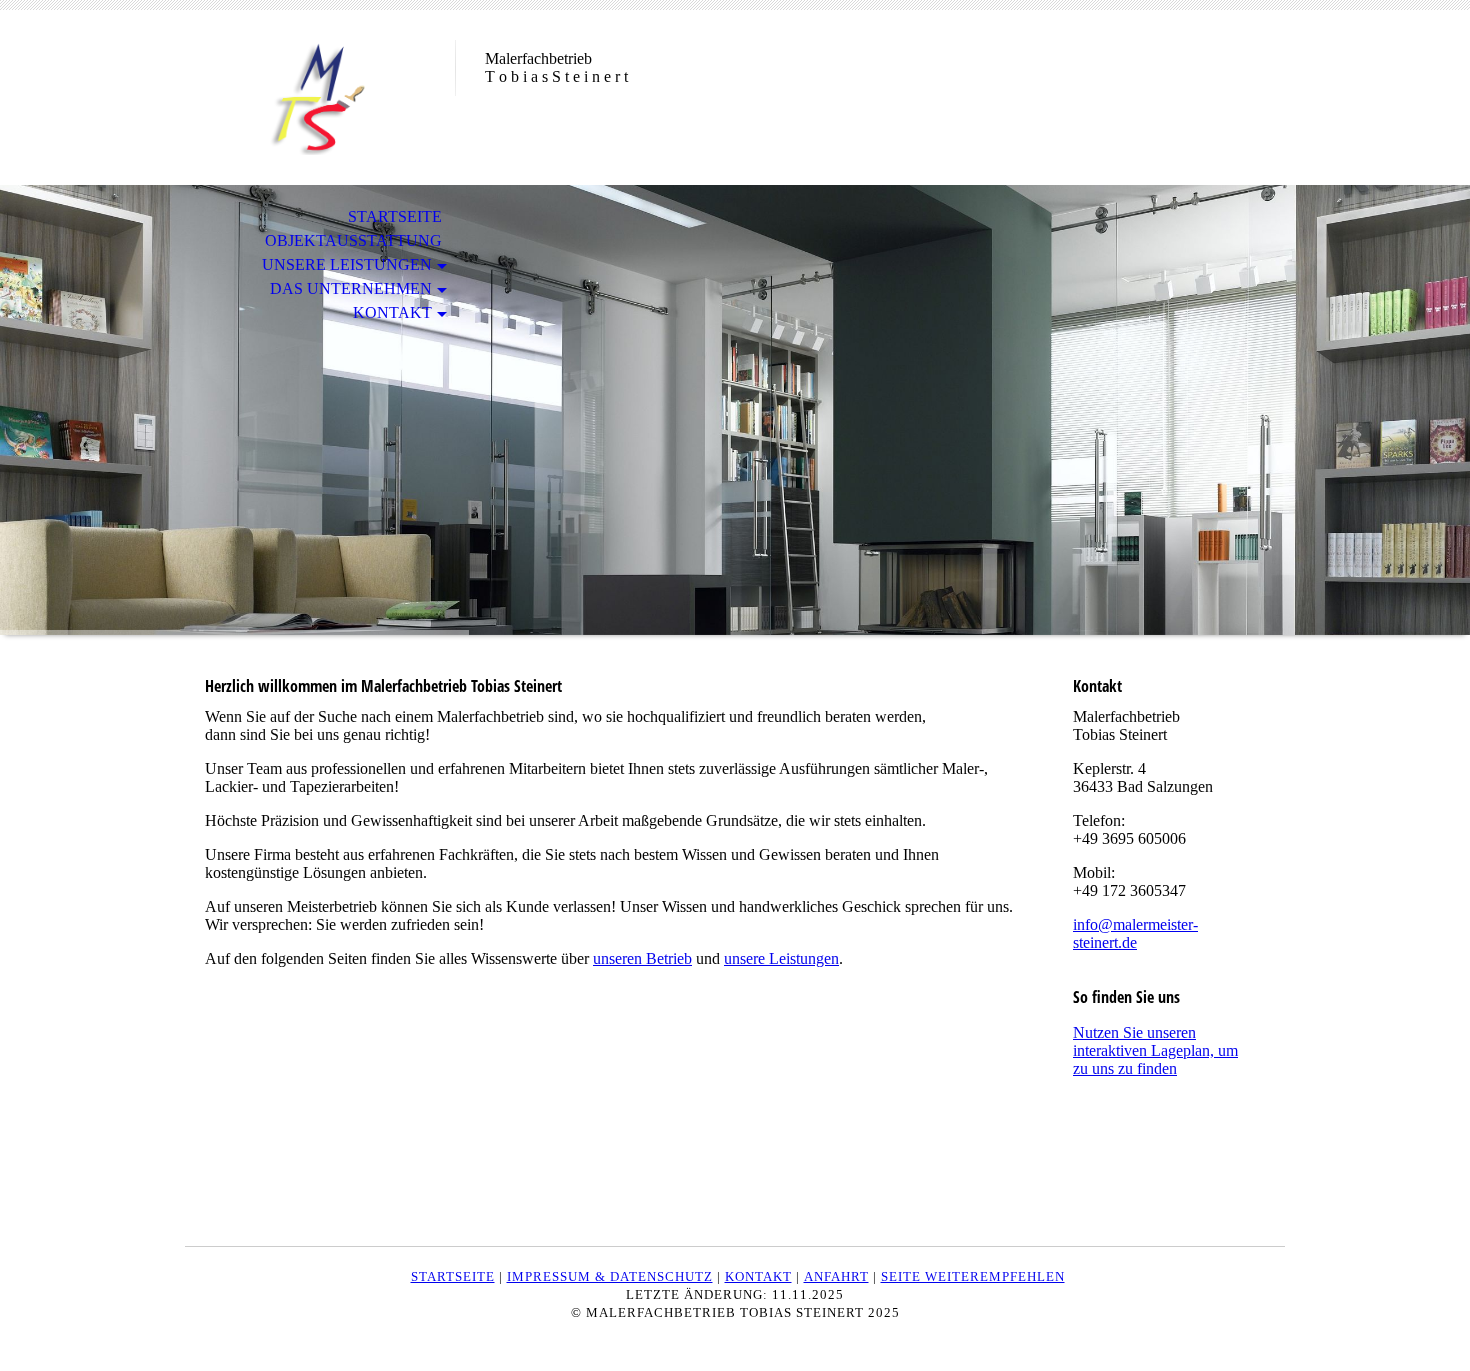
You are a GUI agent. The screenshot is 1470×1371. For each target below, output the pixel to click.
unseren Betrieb (642, 958)
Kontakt (392, 312)
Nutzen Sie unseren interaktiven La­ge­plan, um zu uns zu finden (1155, 1050)
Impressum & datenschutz (610, 1276)
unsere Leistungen (781, 958)
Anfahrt (836, 1276)
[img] (320, 97)
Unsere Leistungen (347, 264)
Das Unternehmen (351, 288)
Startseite (395, 216)
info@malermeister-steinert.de (1135, 933)
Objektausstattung (353, 240)
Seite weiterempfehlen (973, 1276)
